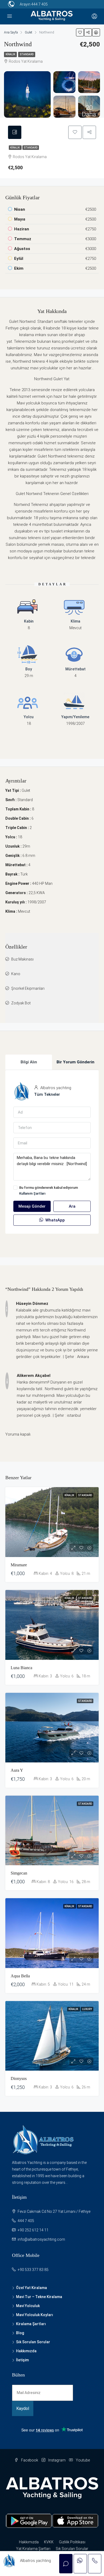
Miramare (19, 1565)
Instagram (57, 2460)
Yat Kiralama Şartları (33, 2549)
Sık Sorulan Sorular (33, 2342)
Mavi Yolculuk (28, 2306)
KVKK (49, 2542)
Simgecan (19, 1873)
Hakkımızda (26, 2351)
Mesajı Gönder (32, 1206)
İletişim (22, 2360)
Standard (27, 54)
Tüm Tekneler (47, 1094)
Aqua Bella (20, 1976)
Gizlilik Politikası (72, 2542)
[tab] (15, 132)
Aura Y (17, 1770)
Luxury (87, 2009)
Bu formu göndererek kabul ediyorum (49, 1190)
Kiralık (10, 54)
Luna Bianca (21, 1668)
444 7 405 (39, 4)
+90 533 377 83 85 (33, 2270)
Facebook (29, 2460)
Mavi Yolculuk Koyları (35, 2315)
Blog (20, 2333)
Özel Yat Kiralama (31, 2288)
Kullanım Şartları (32, 1193)
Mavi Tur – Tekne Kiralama (39, 2297)
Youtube (82, 2460)
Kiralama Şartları (31, 2324)
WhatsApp (55, 1220)
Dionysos (19, 2078)
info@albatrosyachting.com (41, 2239)
